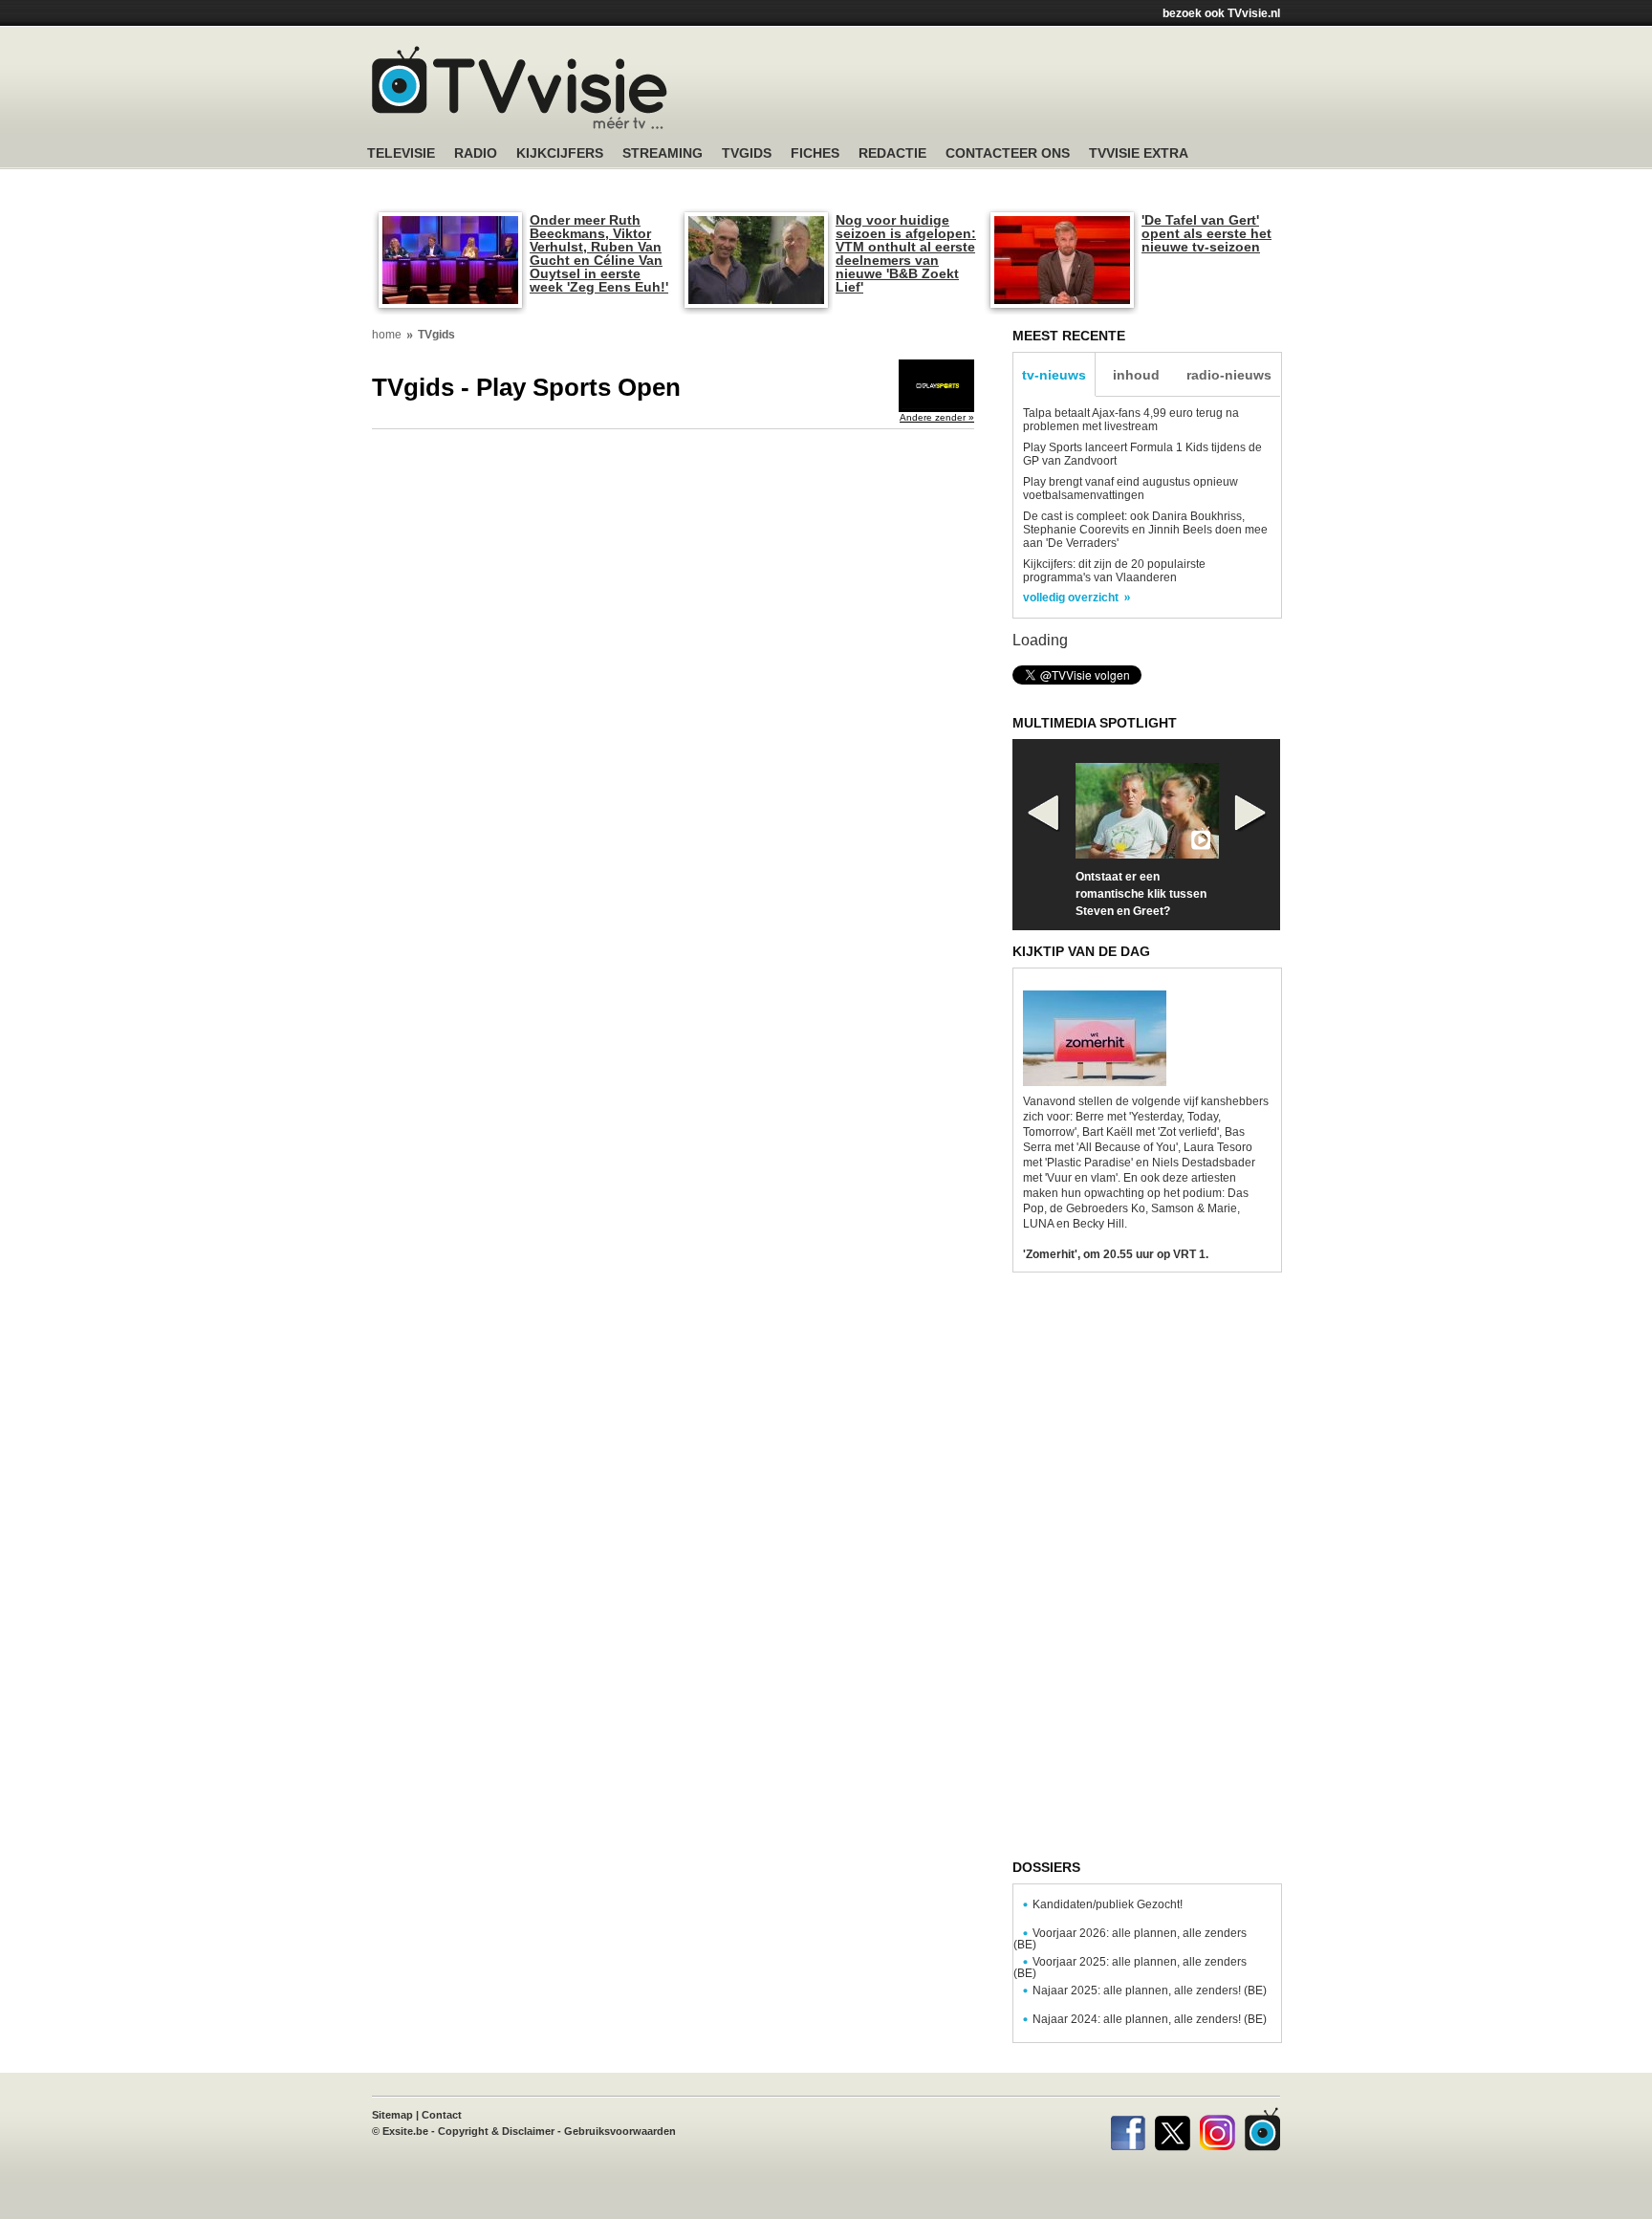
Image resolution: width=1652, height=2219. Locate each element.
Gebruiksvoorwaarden (620, 2131)
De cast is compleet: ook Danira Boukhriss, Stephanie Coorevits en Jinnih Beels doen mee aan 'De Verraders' (1145, 530)
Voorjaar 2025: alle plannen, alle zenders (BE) (1130, 1968)
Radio (476, 153)
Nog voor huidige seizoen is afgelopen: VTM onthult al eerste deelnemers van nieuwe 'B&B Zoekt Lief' (906, 253)
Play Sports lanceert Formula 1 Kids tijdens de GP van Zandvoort (1142, 454)
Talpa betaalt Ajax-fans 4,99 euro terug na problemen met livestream (1131, 420)
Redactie (892, 153)
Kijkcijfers (560, 153)
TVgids (747, 153)
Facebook (1128, 2129)
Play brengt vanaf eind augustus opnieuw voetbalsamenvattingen (1130, 489)
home (387, 335)
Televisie (401, 153)
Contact (442, 2115)
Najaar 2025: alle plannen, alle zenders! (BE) (1150, 1991)
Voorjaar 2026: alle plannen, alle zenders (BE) (1130, 1939)
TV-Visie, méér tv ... (520, 87)
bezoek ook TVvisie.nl (1221, 13)
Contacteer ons (1008, 153)
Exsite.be (405, 2131)
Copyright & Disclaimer (496, 2131)
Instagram (1217, 2129)
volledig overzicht (1071, 598)
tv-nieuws (1054, 375)
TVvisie (1262, 2129)
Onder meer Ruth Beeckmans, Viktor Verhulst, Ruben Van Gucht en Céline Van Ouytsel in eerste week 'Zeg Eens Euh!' (599, 253)
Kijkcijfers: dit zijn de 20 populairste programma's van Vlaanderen (1114, 571)
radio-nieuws (1229, 375)
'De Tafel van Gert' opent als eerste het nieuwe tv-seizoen (1206, 233)
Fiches (815, 153)
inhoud (1136, 375)
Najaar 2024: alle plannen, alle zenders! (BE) (1150, 2019)
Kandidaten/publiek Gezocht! (1108, 1904)
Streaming (663, 153)
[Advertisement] (1008, 91)
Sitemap (392, 2115)
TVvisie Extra (1139, 153)
